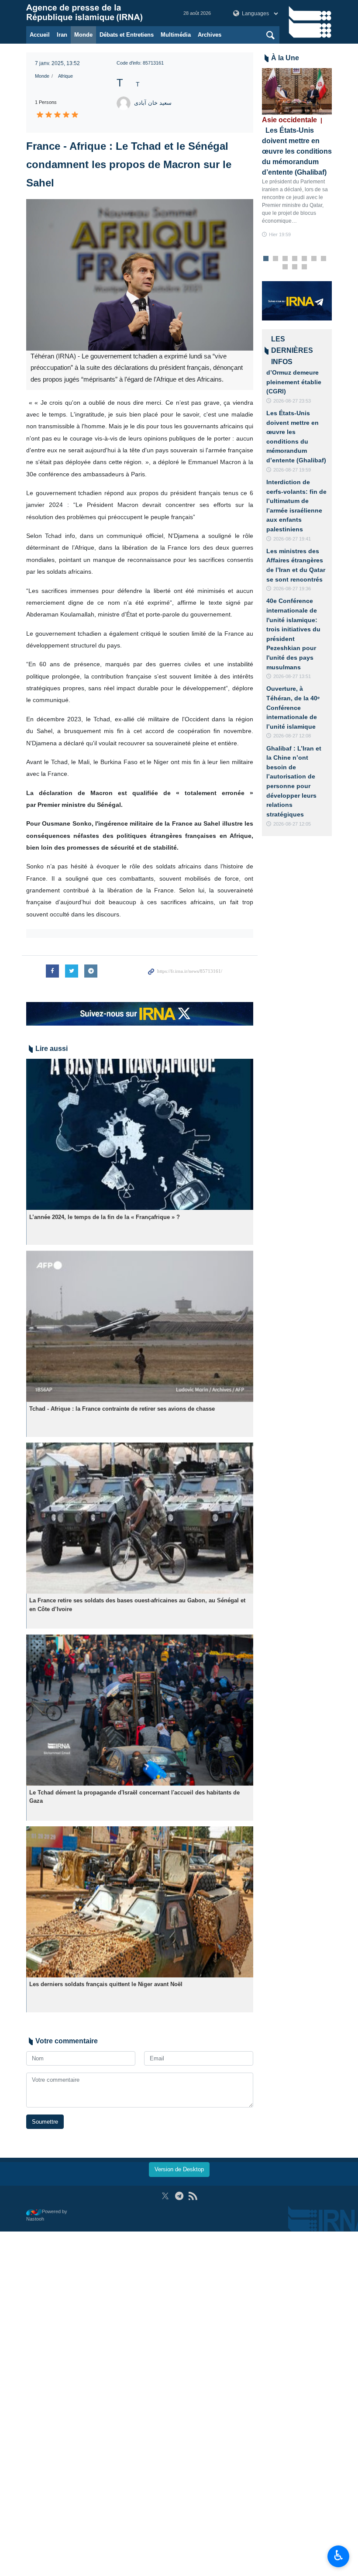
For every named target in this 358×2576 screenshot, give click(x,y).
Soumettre (45, 2122)
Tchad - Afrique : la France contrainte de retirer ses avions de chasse (122, 1409)
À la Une (285, 58)
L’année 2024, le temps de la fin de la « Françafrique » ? (105, 1217)
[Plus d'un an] (140, 1135)
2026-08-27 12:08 (292, 736)
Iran (62, 35)
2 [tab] (276, 259)
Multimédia (176, 35)
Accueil (40, 35)
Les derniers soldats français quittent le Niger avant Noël (106, 1984)
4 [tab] (295, 259)
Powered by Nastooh (47, 2215)
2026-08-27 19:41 (292, 539)
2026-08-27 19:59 (292, 470)
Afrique (65, 76)
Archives (210, 35)
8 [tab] (285, 267)
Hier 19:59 (280, 234)
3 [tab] (285, 259)
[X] (165, 2196)
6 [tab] (314, 259)
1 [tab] (266, 259)
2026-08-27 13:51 (292, 676)
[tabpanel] (297, 153)
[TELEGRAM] (179, 2196)
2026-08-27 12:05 (292, 824)
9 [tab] (295, 267)
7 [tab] (324, 259)
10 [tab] (304, 267)
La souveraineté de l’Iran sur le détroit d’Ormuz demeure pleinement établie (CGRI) (295, 372)
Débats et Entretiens (127, 35)
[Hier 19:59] (297, 91)
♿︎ (339, 2555)
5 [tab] (305, 259)
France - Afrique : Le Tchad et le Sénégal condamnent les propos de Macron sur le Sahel (129, 164)
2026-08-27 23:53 (292, 401)
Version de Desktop (179, 2169)
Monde (83, 35)
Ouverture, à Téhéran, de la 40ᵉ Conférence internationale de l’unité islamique (293, 707)
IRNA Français (96, 13)
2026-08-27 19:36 (292, 589)
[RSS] (193, 2196)
